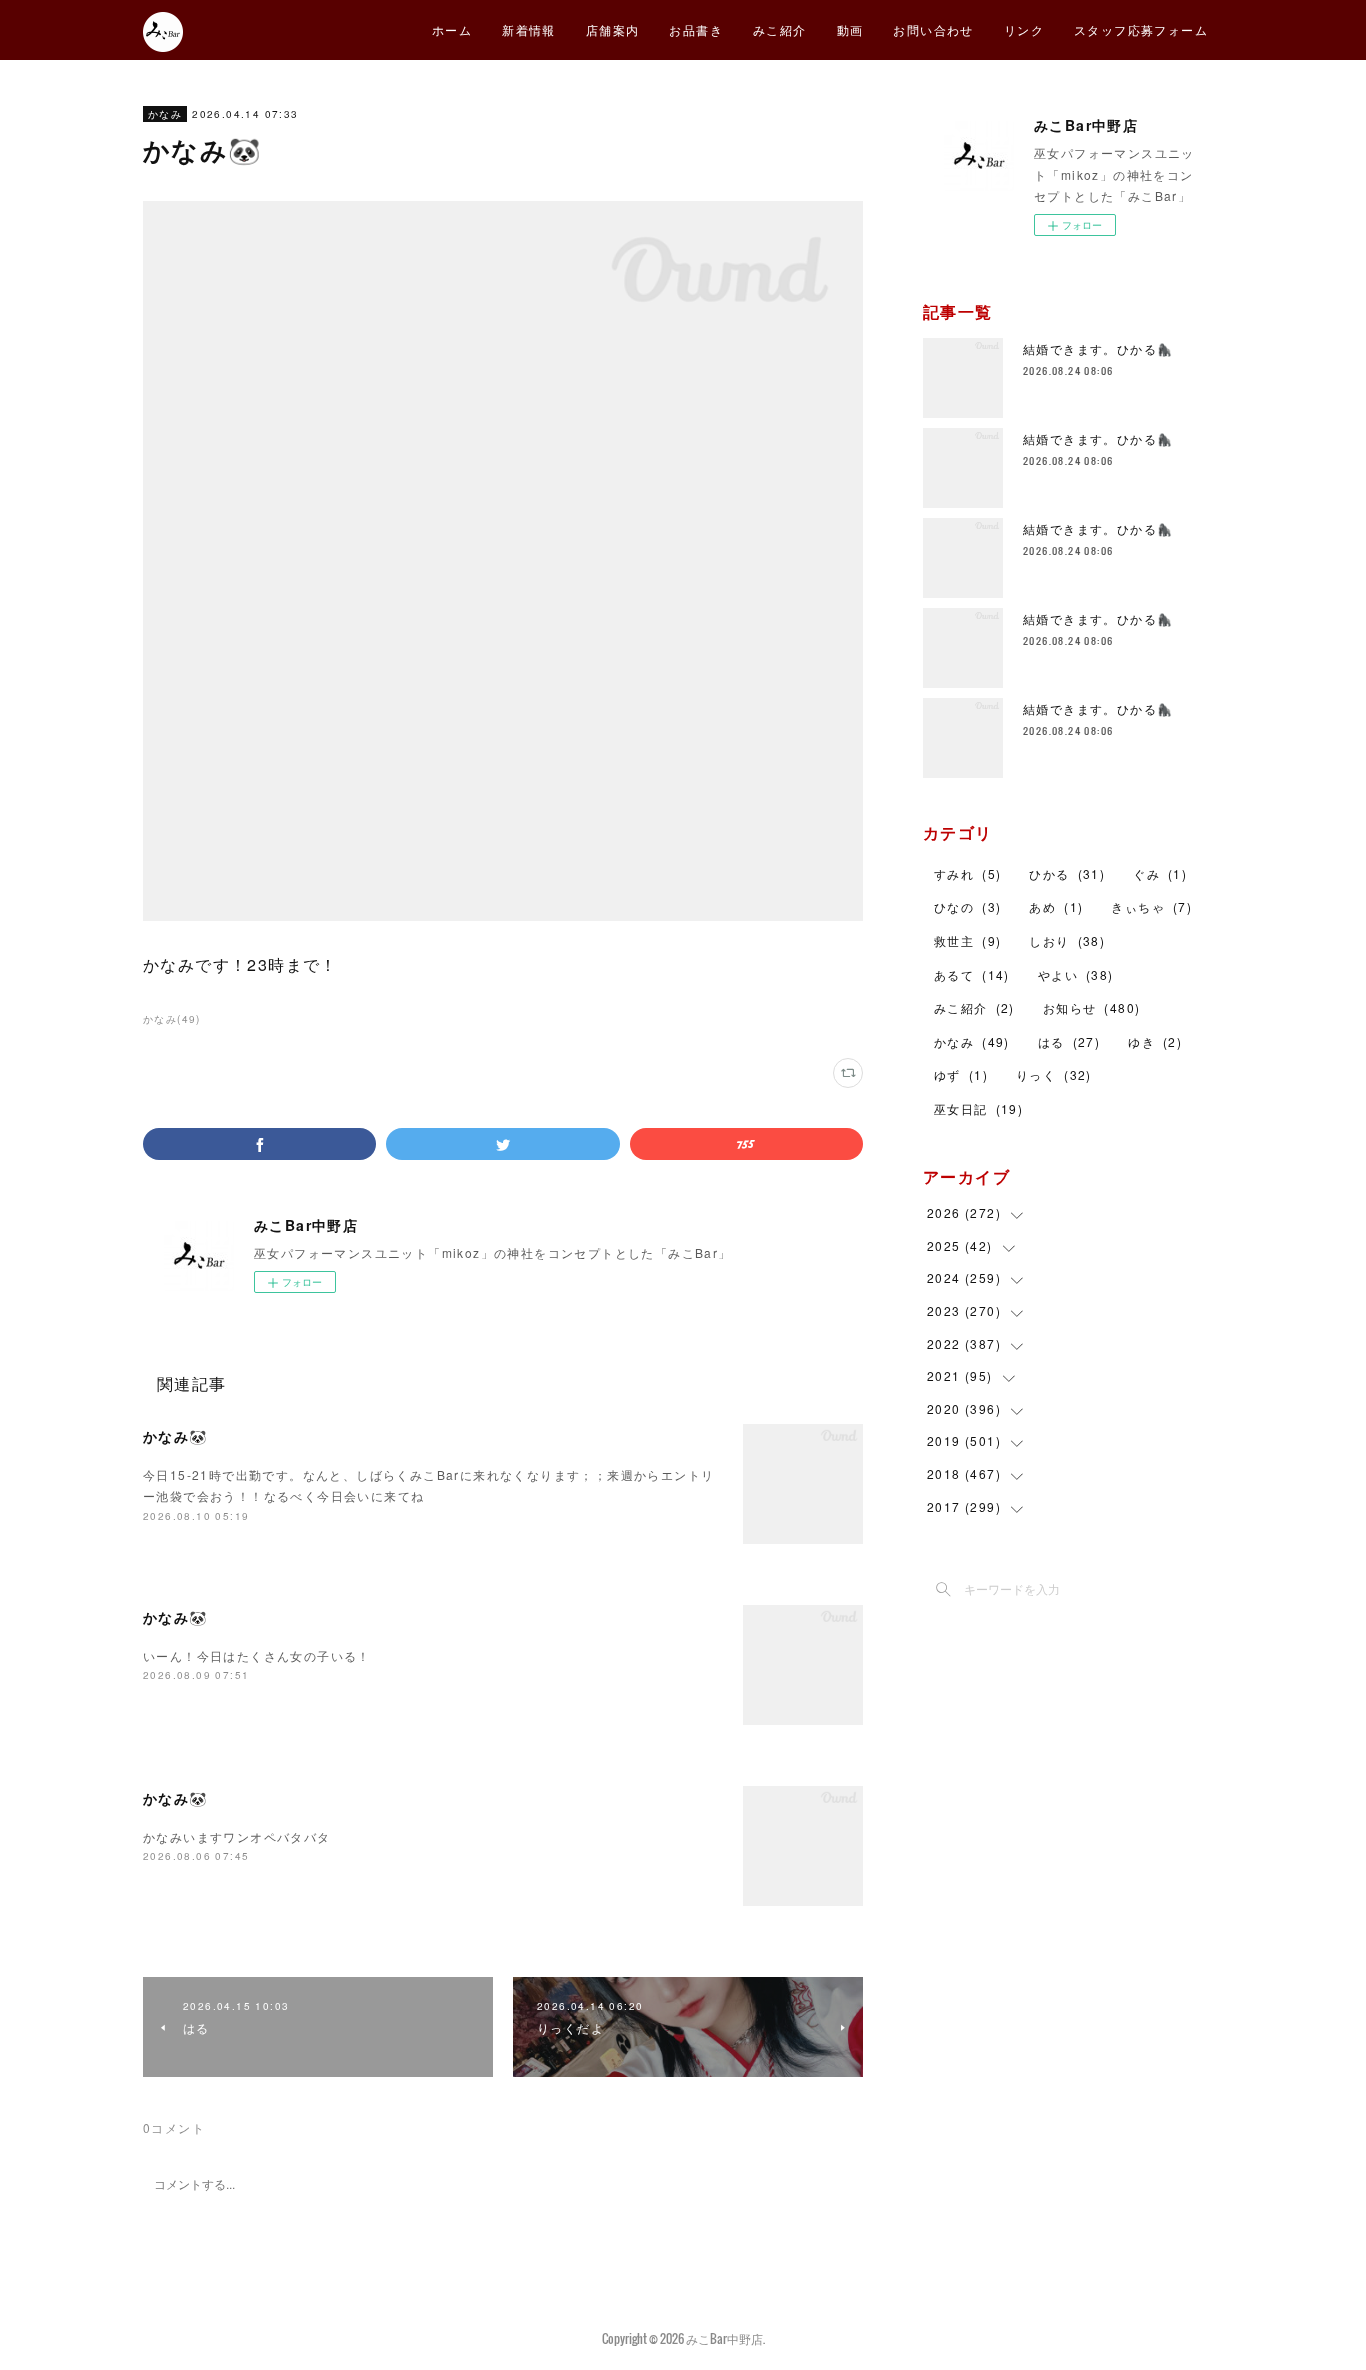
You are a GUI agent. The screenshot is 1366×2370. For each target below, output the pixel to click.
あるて (972, 974)
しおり (1067, 940)
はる (1069, 1041)
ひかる (1067, 873)
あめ (1056, 906)
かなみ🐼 (175, 1436)
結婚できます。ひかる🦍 (1098, 348)
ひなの (967, 906)
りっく (1054, 1074)
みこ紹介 (780, 29)
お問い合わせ (933, 29)
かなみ (165, 114)
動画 (850, 29)
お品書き (696, 29)
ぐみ (1160, 873)
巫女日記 (978, 1108)
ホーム (452, 29)
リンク (1024, 29)
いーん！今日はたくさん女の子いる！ (257, 1655)
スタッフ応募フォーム (1141, 29)
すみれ (967, 873)
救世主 (967, 940)
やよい (1076, 974)
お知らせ (1092, 1007)
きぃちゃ (1151, 906)
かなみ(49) (172, 1019)
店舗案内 (613, 29)
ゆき (1155, 1041)
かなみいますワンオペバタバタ (237, 1836)
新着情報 (529, 29)
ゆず (961, 1074)
